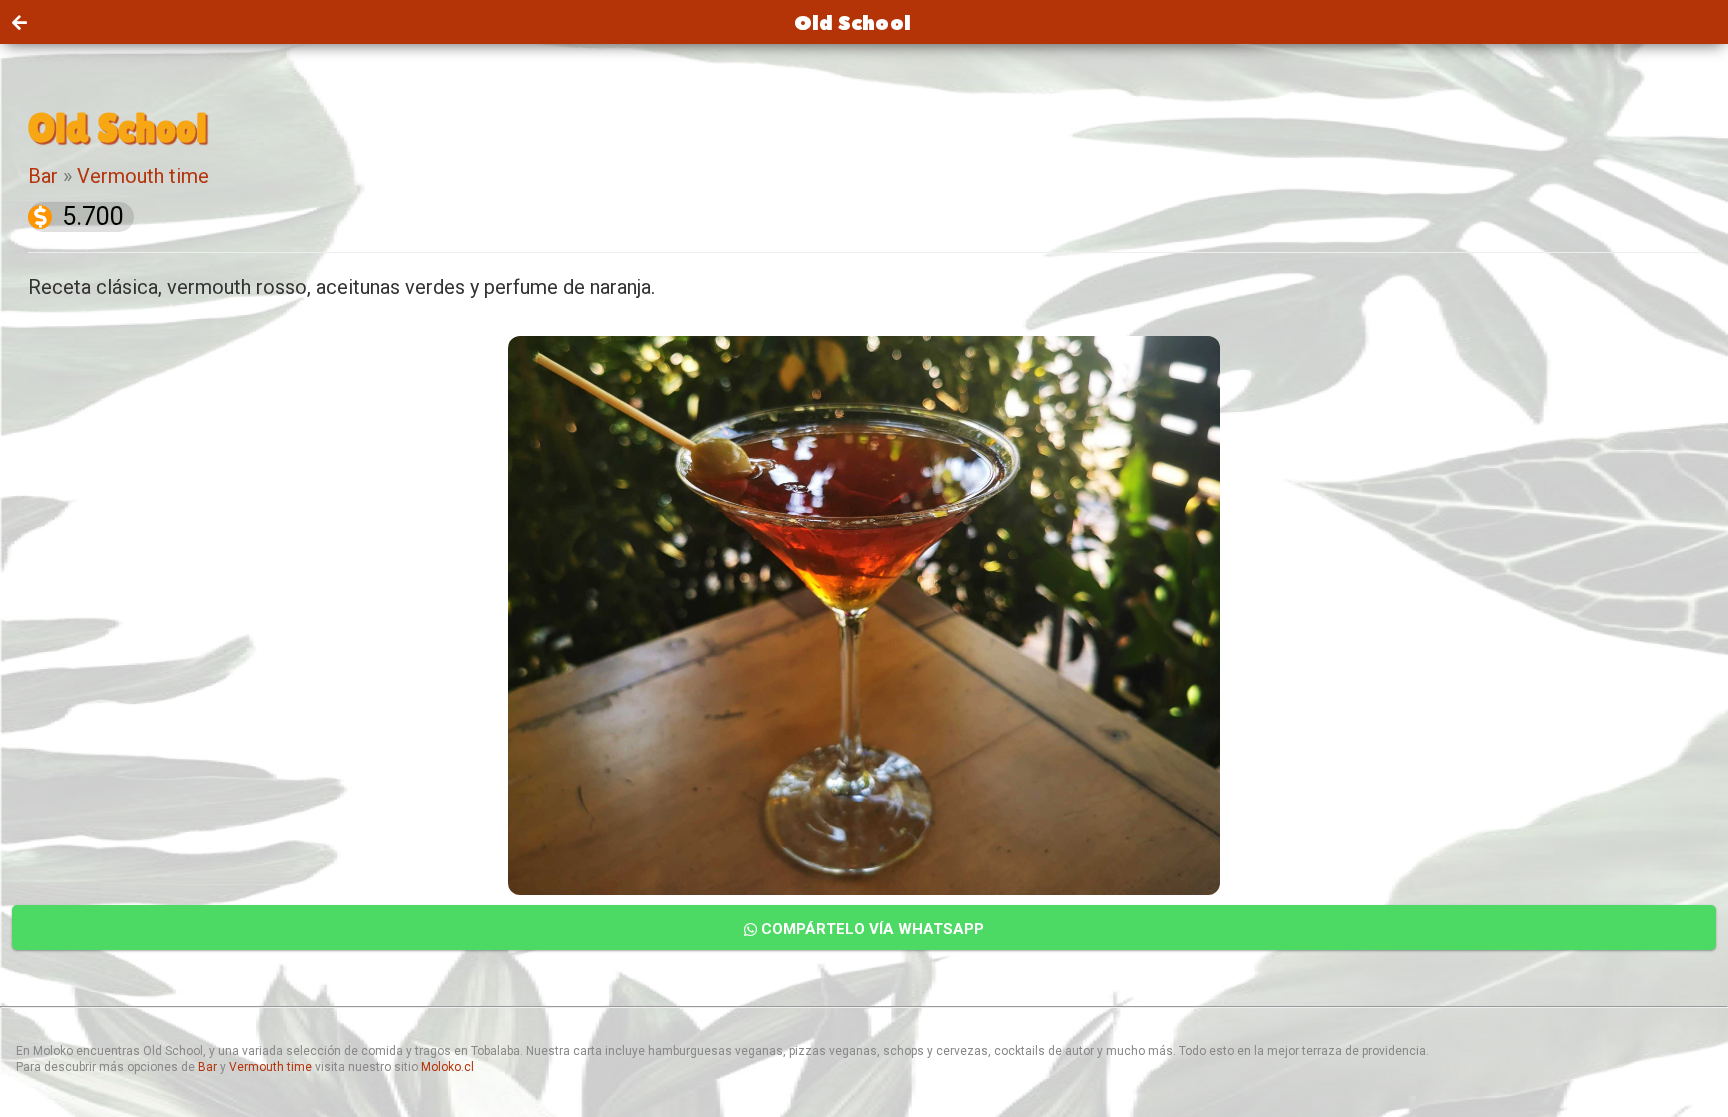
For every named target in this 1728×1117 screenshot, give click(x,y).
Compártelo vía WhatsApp (870, 929)
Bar (43, 176)
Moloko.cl (447, 1067)
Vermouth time (143, 176)
